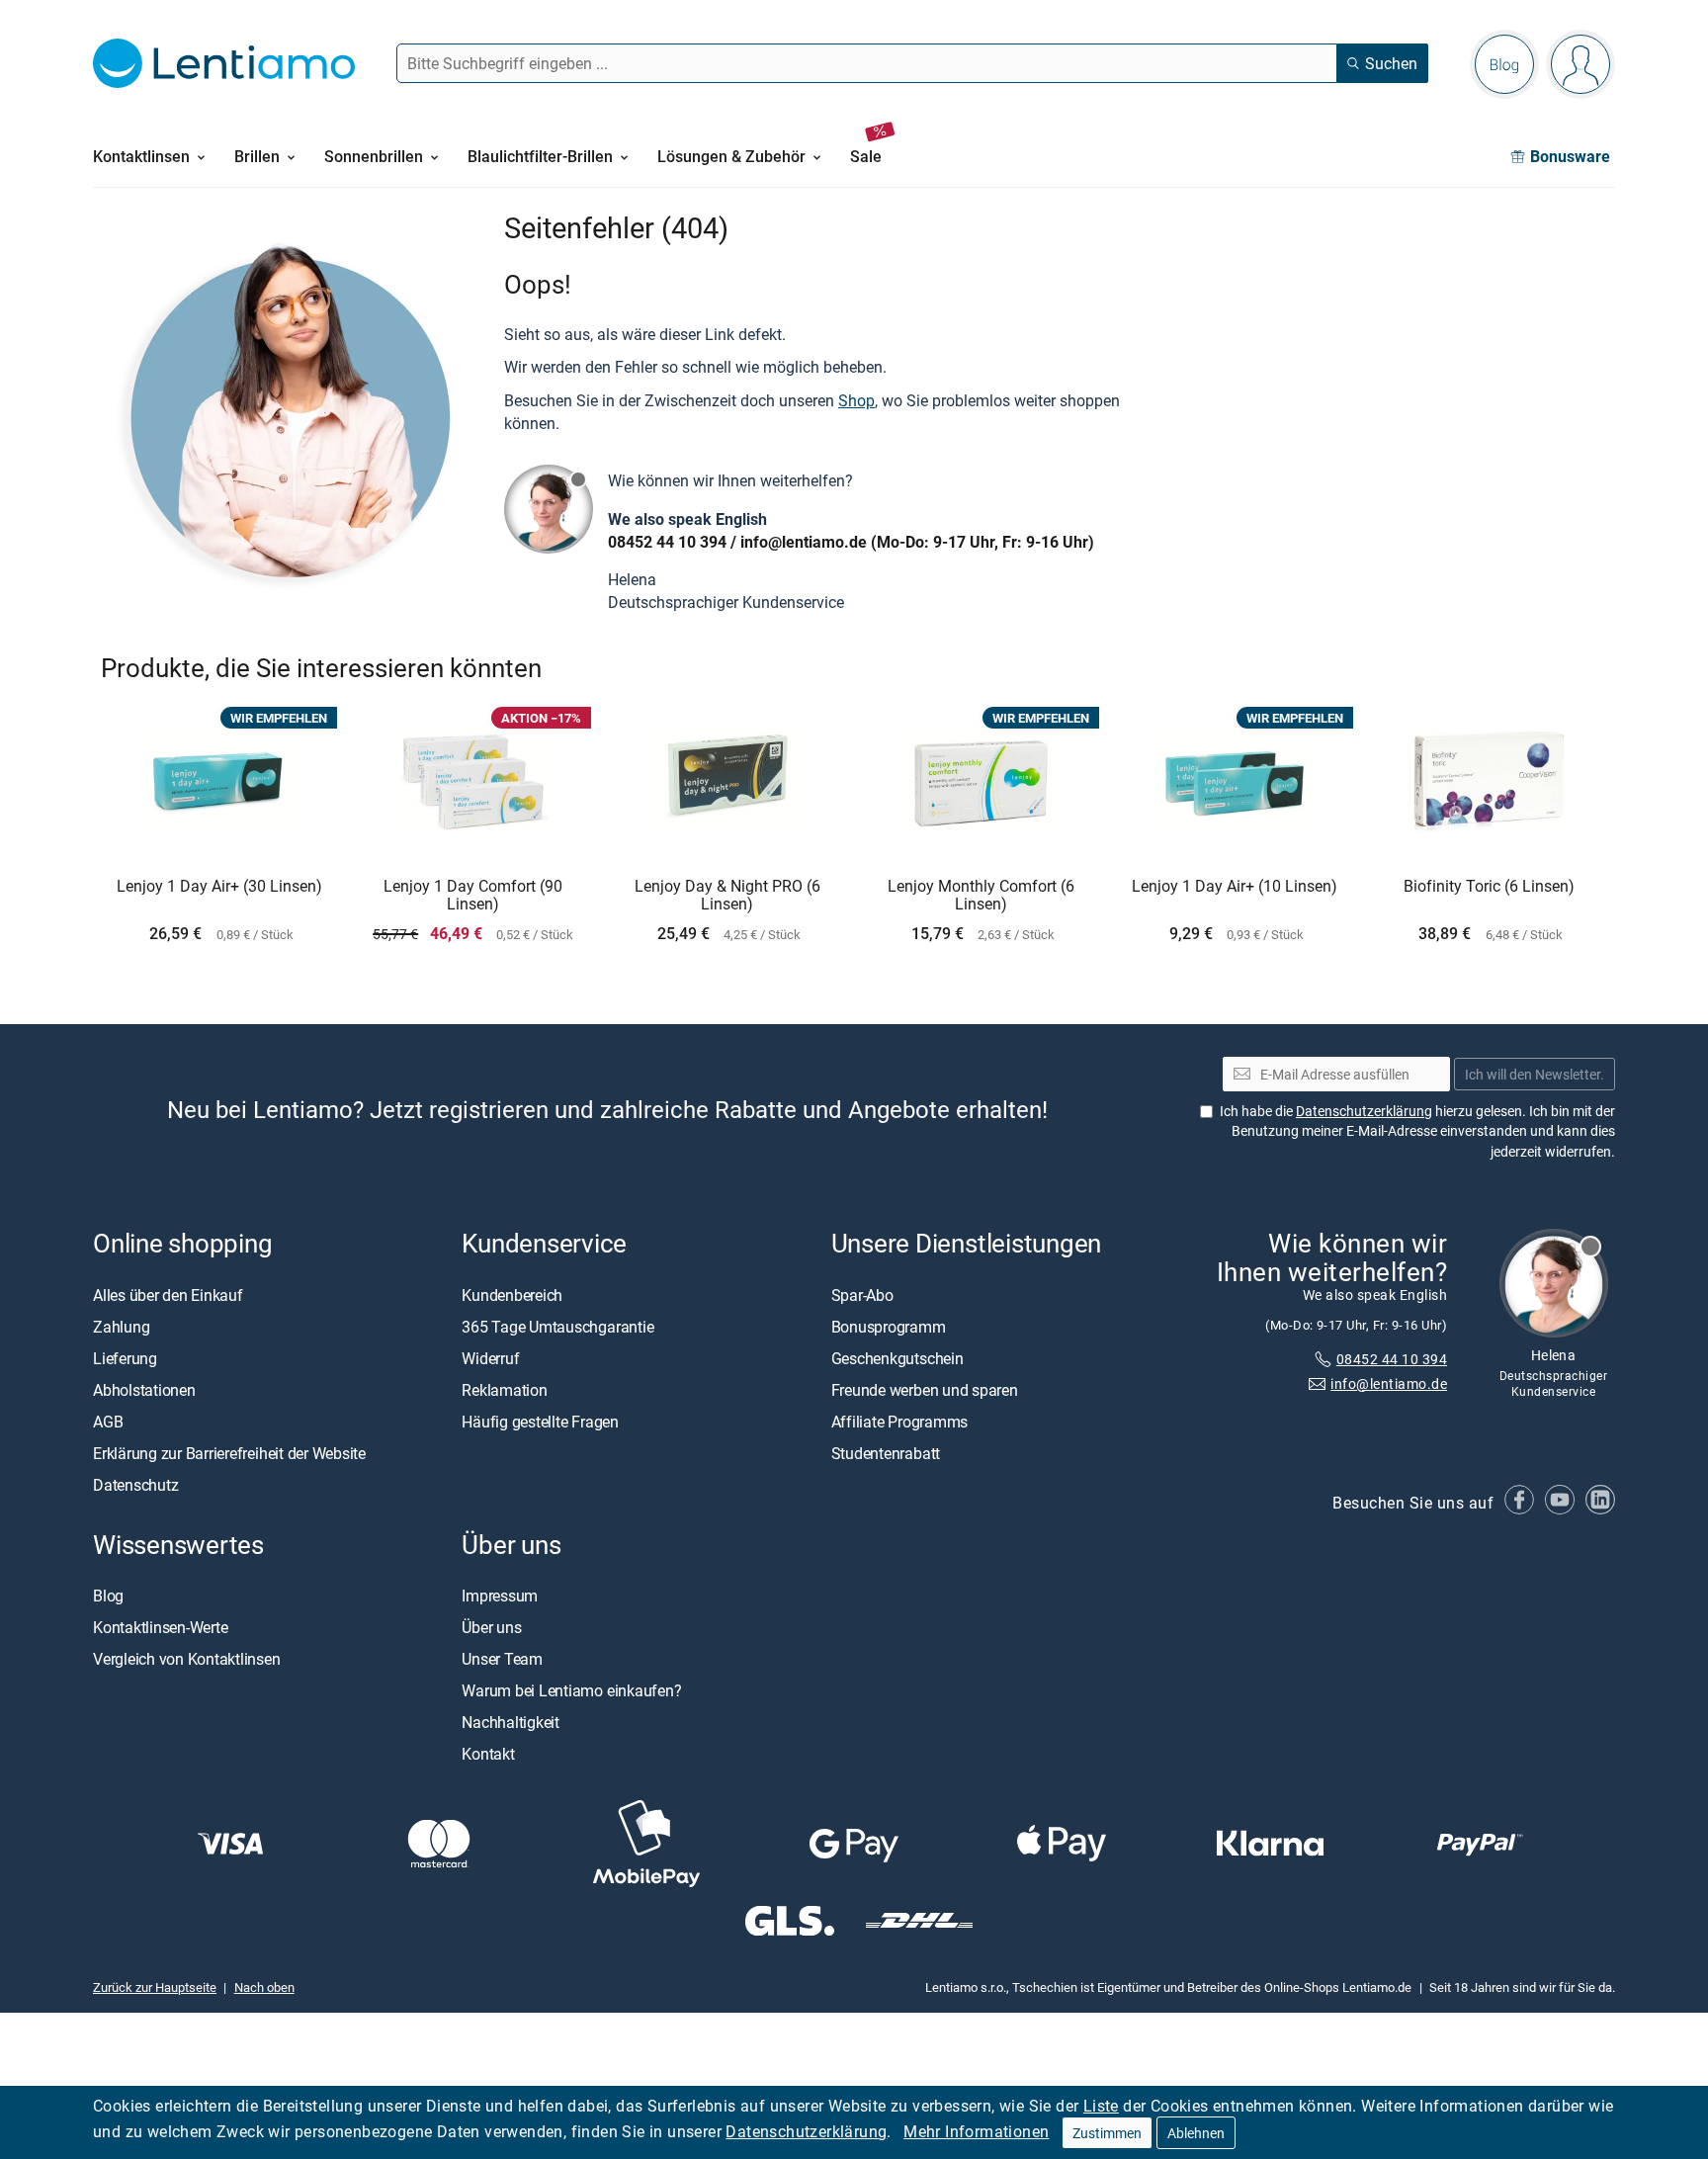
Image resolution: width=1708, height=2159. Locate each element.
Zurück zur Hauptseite (155, 1987)
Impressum (500, 1596)
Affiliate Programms (899, 1421)
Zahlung (121, 1326)
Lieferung (125, 1357)
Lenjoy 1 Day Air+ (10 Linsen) (1235, 887)
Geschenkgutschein (897, 1357)
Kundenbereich (512, 1294)
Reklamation (504, 1389)
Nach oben (264, 1987)
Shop (856, 400)
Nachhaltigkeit (511, 1722)
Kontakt (488, 1754)
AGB (108, 1421)
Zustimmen (1107, 2133)
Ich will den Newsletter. (1535, 1074)
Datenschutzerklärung (806, 2131)
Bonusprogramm (889, 1326)
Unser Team (502, 1659)
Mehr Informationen (976, 2131)
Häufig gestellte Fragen (540, 1421)
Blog (108, 1596)
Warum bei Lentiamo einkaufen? (571, 1690)
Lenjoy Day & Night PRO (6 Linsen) (727, 895)
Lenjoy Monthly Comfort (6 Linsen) (981, 895)
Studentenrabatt (886, 1452)
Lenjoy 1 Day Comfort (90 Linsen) (473, 895)
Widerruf (490, 1357)
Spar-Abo (862, 1294)
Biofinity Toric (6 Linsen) (1489, 887)
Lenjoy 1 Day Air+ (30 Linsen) (219, 887)
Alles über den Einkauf (168, 1294)
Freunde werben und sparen (925, 1389)
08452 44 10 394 (667, 542)
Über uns (491, 1627)
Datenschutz (135, 1484)
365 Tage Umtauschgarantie (557, 1326)
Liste (1101, 2106)
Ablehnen (1196, 2133)
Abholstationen (144, 1389)
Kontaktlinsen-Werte (160, 1627)
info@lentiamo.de (804, 542)
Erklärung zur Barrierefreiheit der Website (229, 1452)
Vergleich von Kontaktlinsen (187, 1659)
